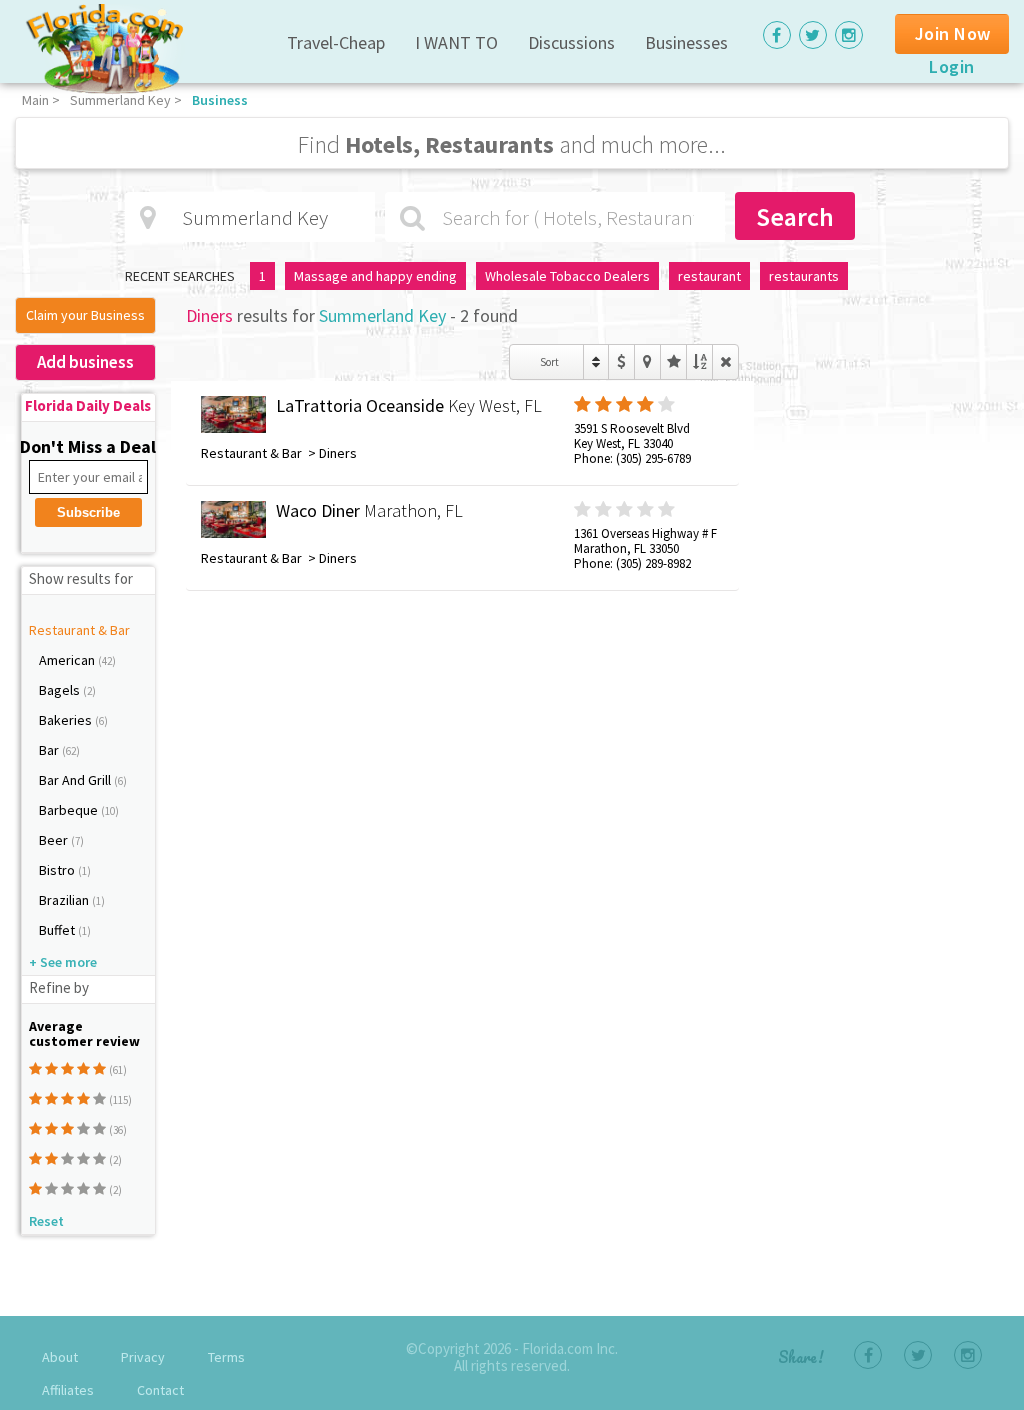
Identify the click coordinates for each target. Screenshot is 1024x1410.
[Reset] (725, 362)
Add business (85, 362)
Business (220, 100)
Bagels (61, 690)
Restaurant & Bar (79, 630)
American (68, 660)
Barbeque (70, 810)
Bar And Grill (76, 780)
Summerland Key (120, 100)
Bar (50, 750)
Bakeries (67, 720)
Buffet (58, 930)
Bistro (58, 870)
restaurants (804, 276)
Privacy (143, 1357)
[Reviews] (673, 362)
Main (35, 100)
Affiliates (68, 1390)
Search (795, 216)
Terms (226, 1357)
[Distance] (647, 362)
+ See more (63, 962)
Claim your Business (85, 315)
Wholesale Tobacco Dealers (567, 276)
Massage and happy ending (375, 276)
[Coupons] (621, 362)
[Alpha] (699, 362)
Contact (160, 1390)
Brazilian (65, 900)
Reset (46, 1221)
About (60, 1357)
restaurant (709, 276)
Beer (55, 840)
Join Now (953, 33)
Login (952, 66)
